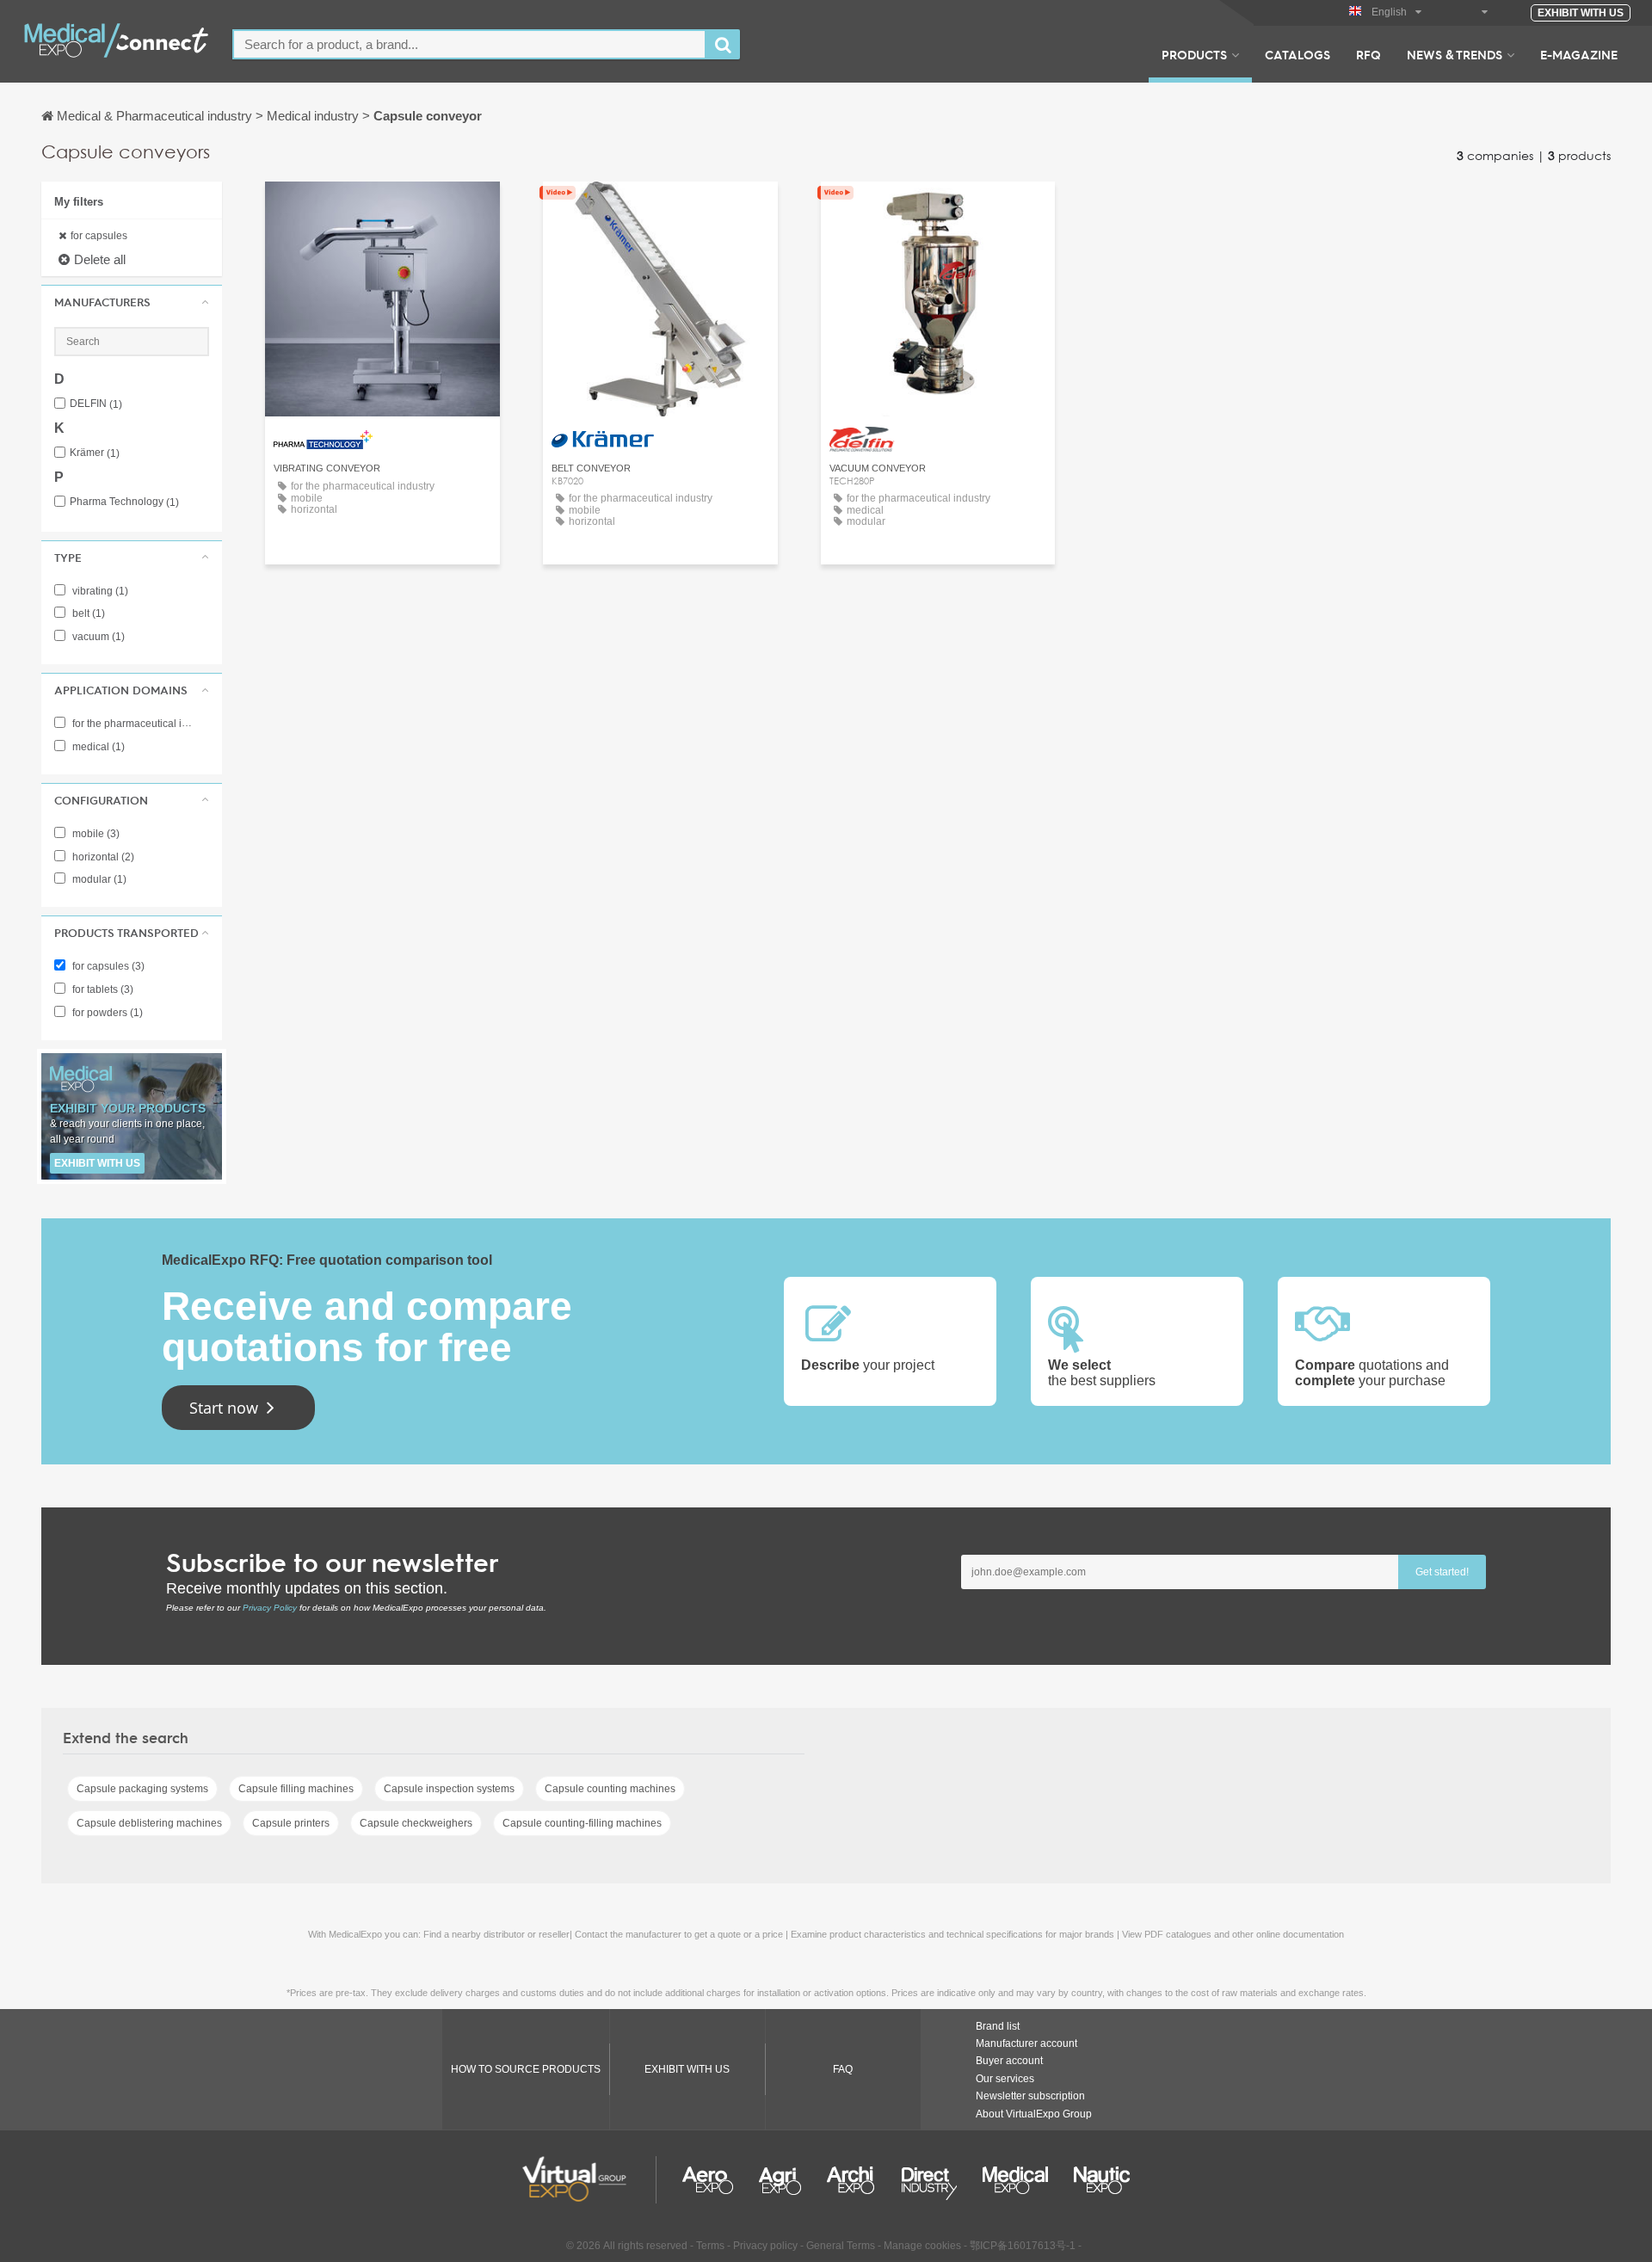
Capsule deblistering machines (149, 1823)
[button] (132, 302)
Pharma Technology (124, 502)
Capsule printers (291, 1823)
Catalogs (1298, 54)
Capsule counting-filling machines (582, 1823)
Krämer (95, 453)
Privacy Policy (270, 1608)
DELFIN (96, 404)
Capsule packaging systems (142, 1789)
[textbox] (469, 44)
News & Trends (1455, 54)
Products (1194, 54)
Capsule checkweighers (416, 1823)
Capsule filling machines (296, 1789)
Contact (937, 210)
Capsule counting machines (610, 1789)
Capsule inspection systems (449, 1789)
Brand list (998, 2026)
